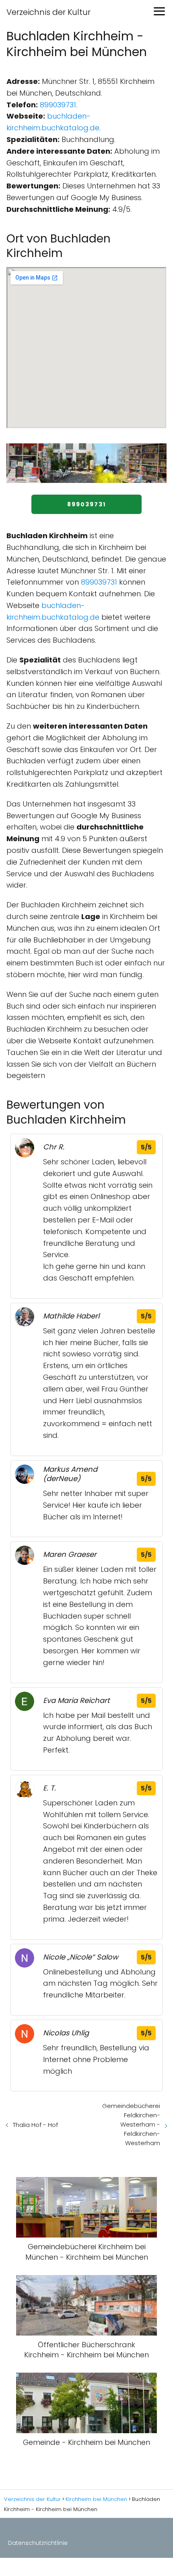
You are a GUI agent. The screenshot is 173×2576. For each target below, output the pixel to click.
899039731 (58, 105)
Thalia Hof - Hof (35, 2125)
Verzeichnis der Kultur (48, 12)
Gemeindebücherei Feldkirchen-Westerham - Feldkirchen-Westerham (131, 2124)
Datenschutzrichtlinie (38, 2543)
